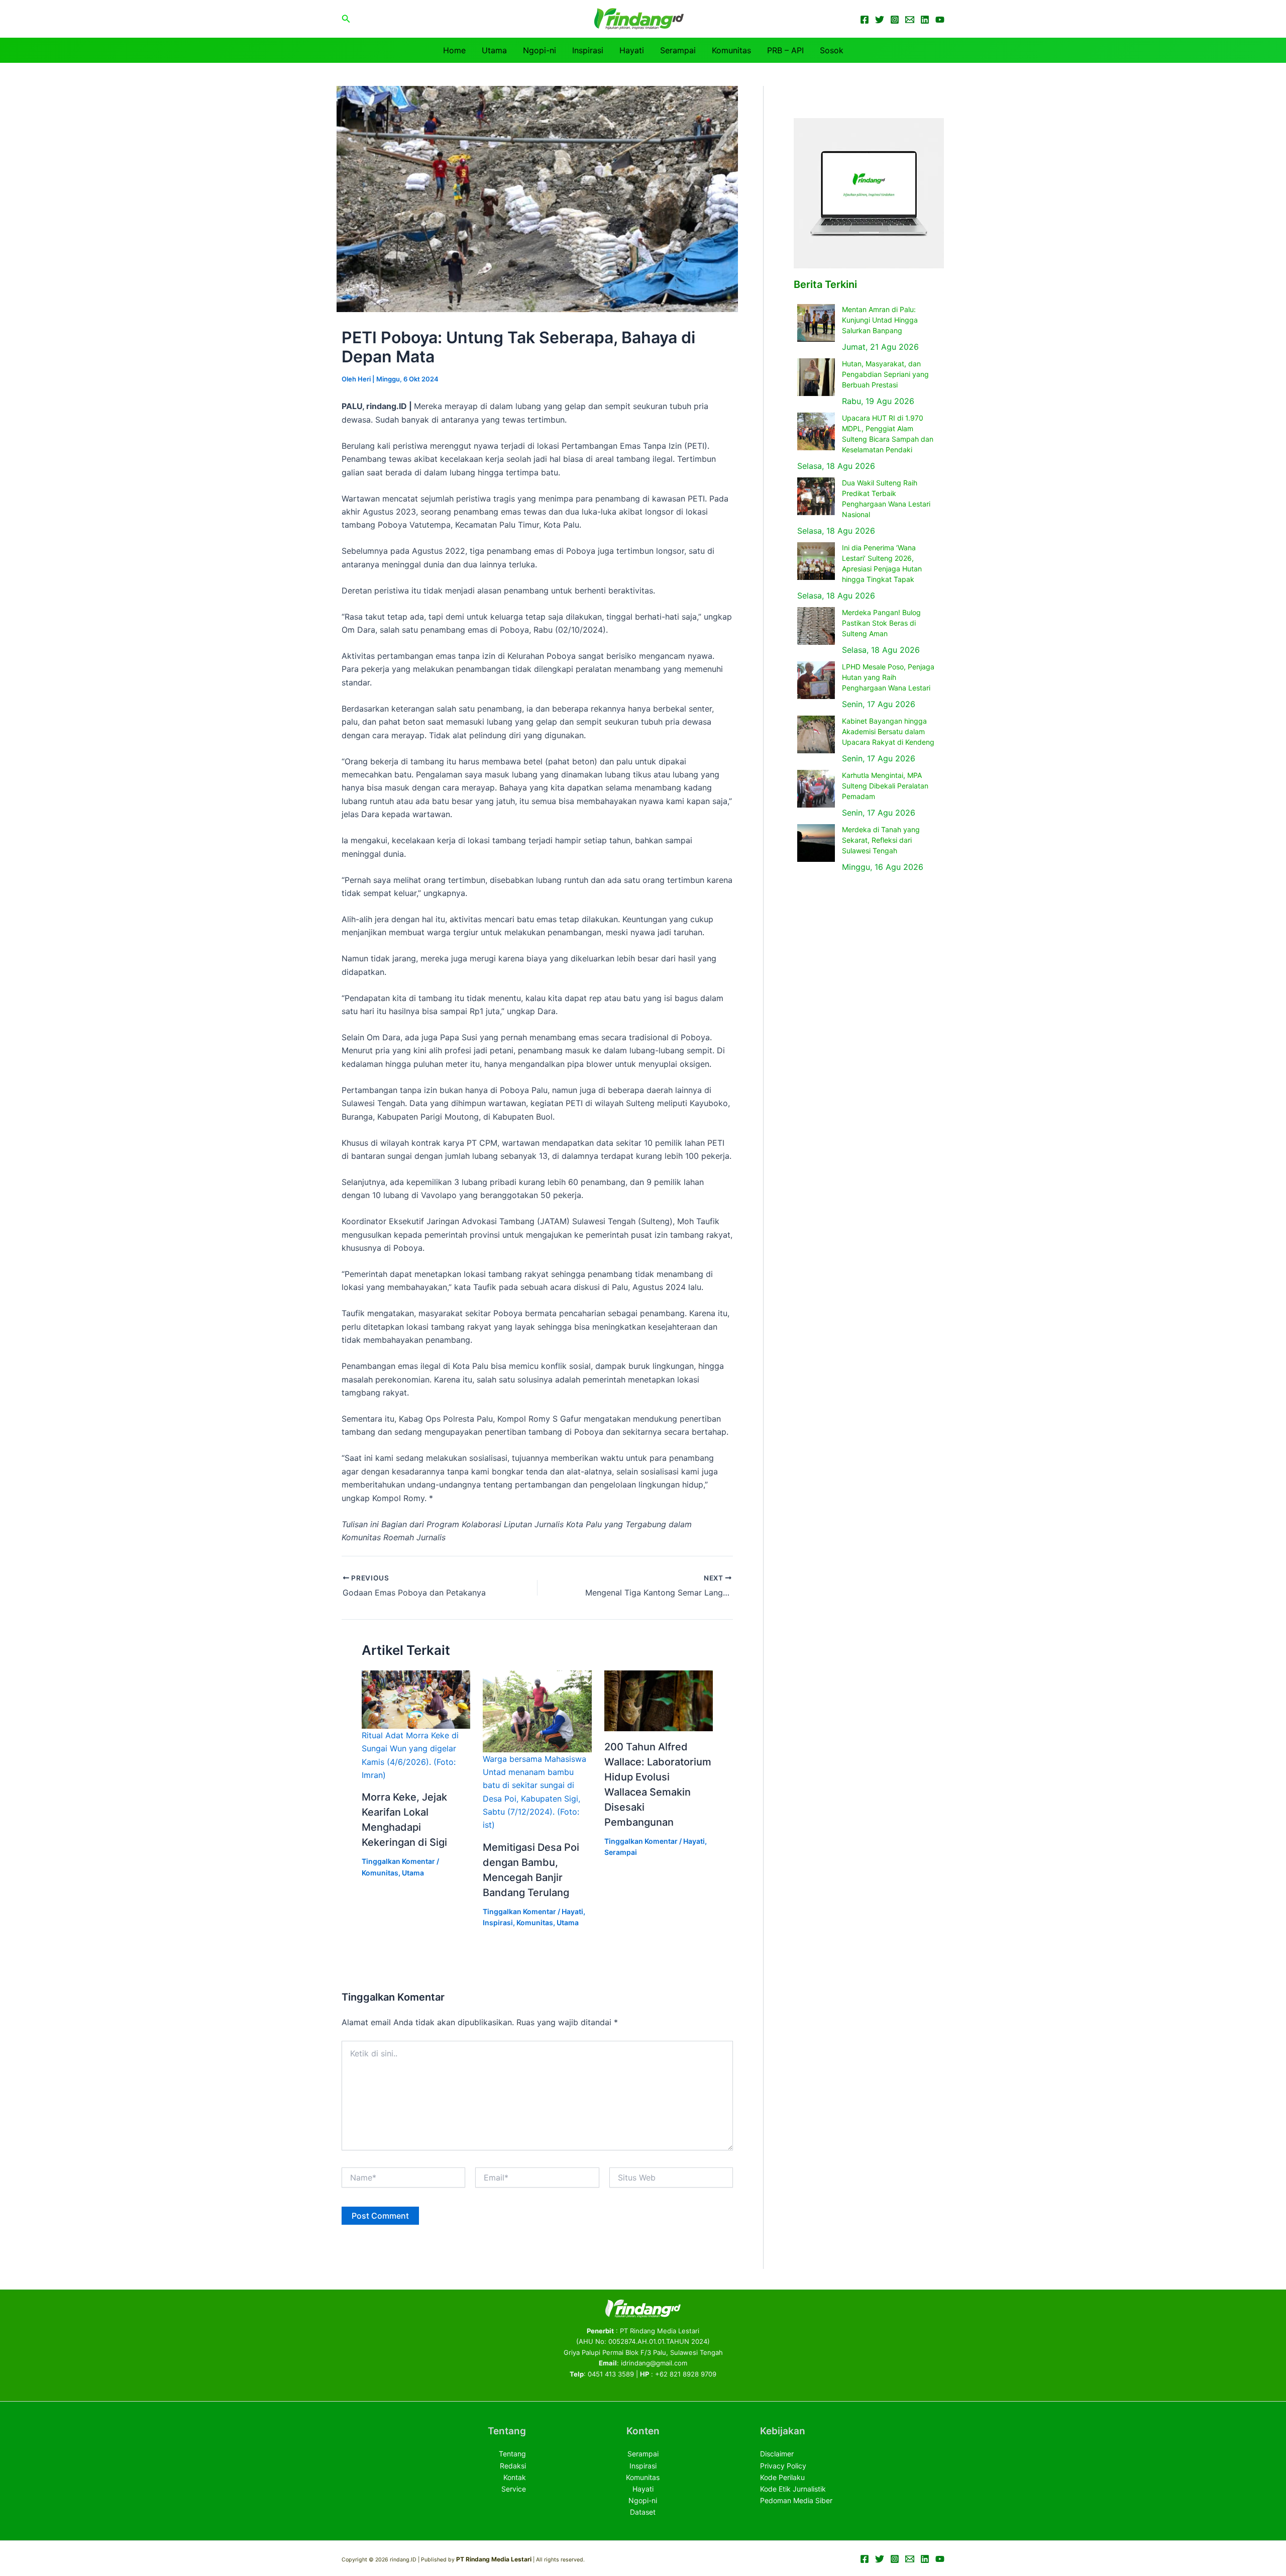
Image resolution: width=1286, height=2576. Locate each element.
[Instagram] (895, 20)
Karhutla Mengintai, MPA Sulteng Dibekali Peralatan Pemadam (885, 786)
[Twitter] (880, 20)
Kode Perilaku (782, 2477)
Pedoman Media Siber (796, 2500)
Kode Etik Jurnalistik (793, 2489)
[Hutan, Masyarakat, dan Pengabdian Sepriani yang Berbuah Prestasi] (816, 377)
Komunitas (731, 50)
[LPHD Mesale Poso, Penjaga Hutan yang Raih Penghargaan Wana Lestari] (816, 680)
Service (514, 2489)
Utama (494, 50)
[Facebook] (865, 20)
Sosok (832, 50)
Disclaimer (777, 2454)
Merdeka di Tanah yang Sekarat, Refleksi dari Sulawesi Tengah (881, 840)
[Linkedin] (925, 20)
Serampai (678, 50)
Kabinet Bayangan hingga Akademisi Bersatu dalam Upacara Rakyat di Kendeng (888, 731)
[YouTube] (940, 20)
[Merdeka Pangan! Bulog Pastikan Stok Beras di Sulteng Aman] (816, 626)
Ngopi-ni (540, 50)
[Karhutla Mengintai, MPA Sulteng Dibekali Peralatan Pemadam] (816, 789)
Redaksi (513, 2466)
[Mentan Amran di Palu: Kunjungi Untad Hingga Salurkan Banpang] (816, 323)
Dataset (643, 2512)
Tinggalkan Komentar (398, 1861)
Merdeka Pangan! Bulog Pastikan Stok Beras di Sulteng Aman (881, 623)
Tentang (512, 2454)
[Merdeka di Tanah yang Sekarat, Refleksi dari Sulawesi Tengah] (816, 843)
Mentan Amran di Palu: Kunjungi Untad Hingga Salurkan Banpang (880, 320)
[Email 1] (910, 20)
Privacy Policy (783, 2466)
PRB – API (785, 50)
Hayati (632, 50)
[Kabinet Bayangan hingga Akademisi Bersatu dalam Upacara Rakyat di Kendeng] (816, 734)
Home (454, 50)
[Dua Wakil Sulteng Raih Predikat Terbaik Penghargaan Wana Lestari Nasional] (816, 496)
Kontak (515, 2477)
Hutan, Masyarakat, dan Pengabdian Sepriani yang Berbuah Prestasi (885, 374)
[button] (346, 19)
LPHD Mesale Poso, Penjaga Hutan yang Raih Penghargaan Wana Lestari (888, 677)
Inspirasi (588, 50)
